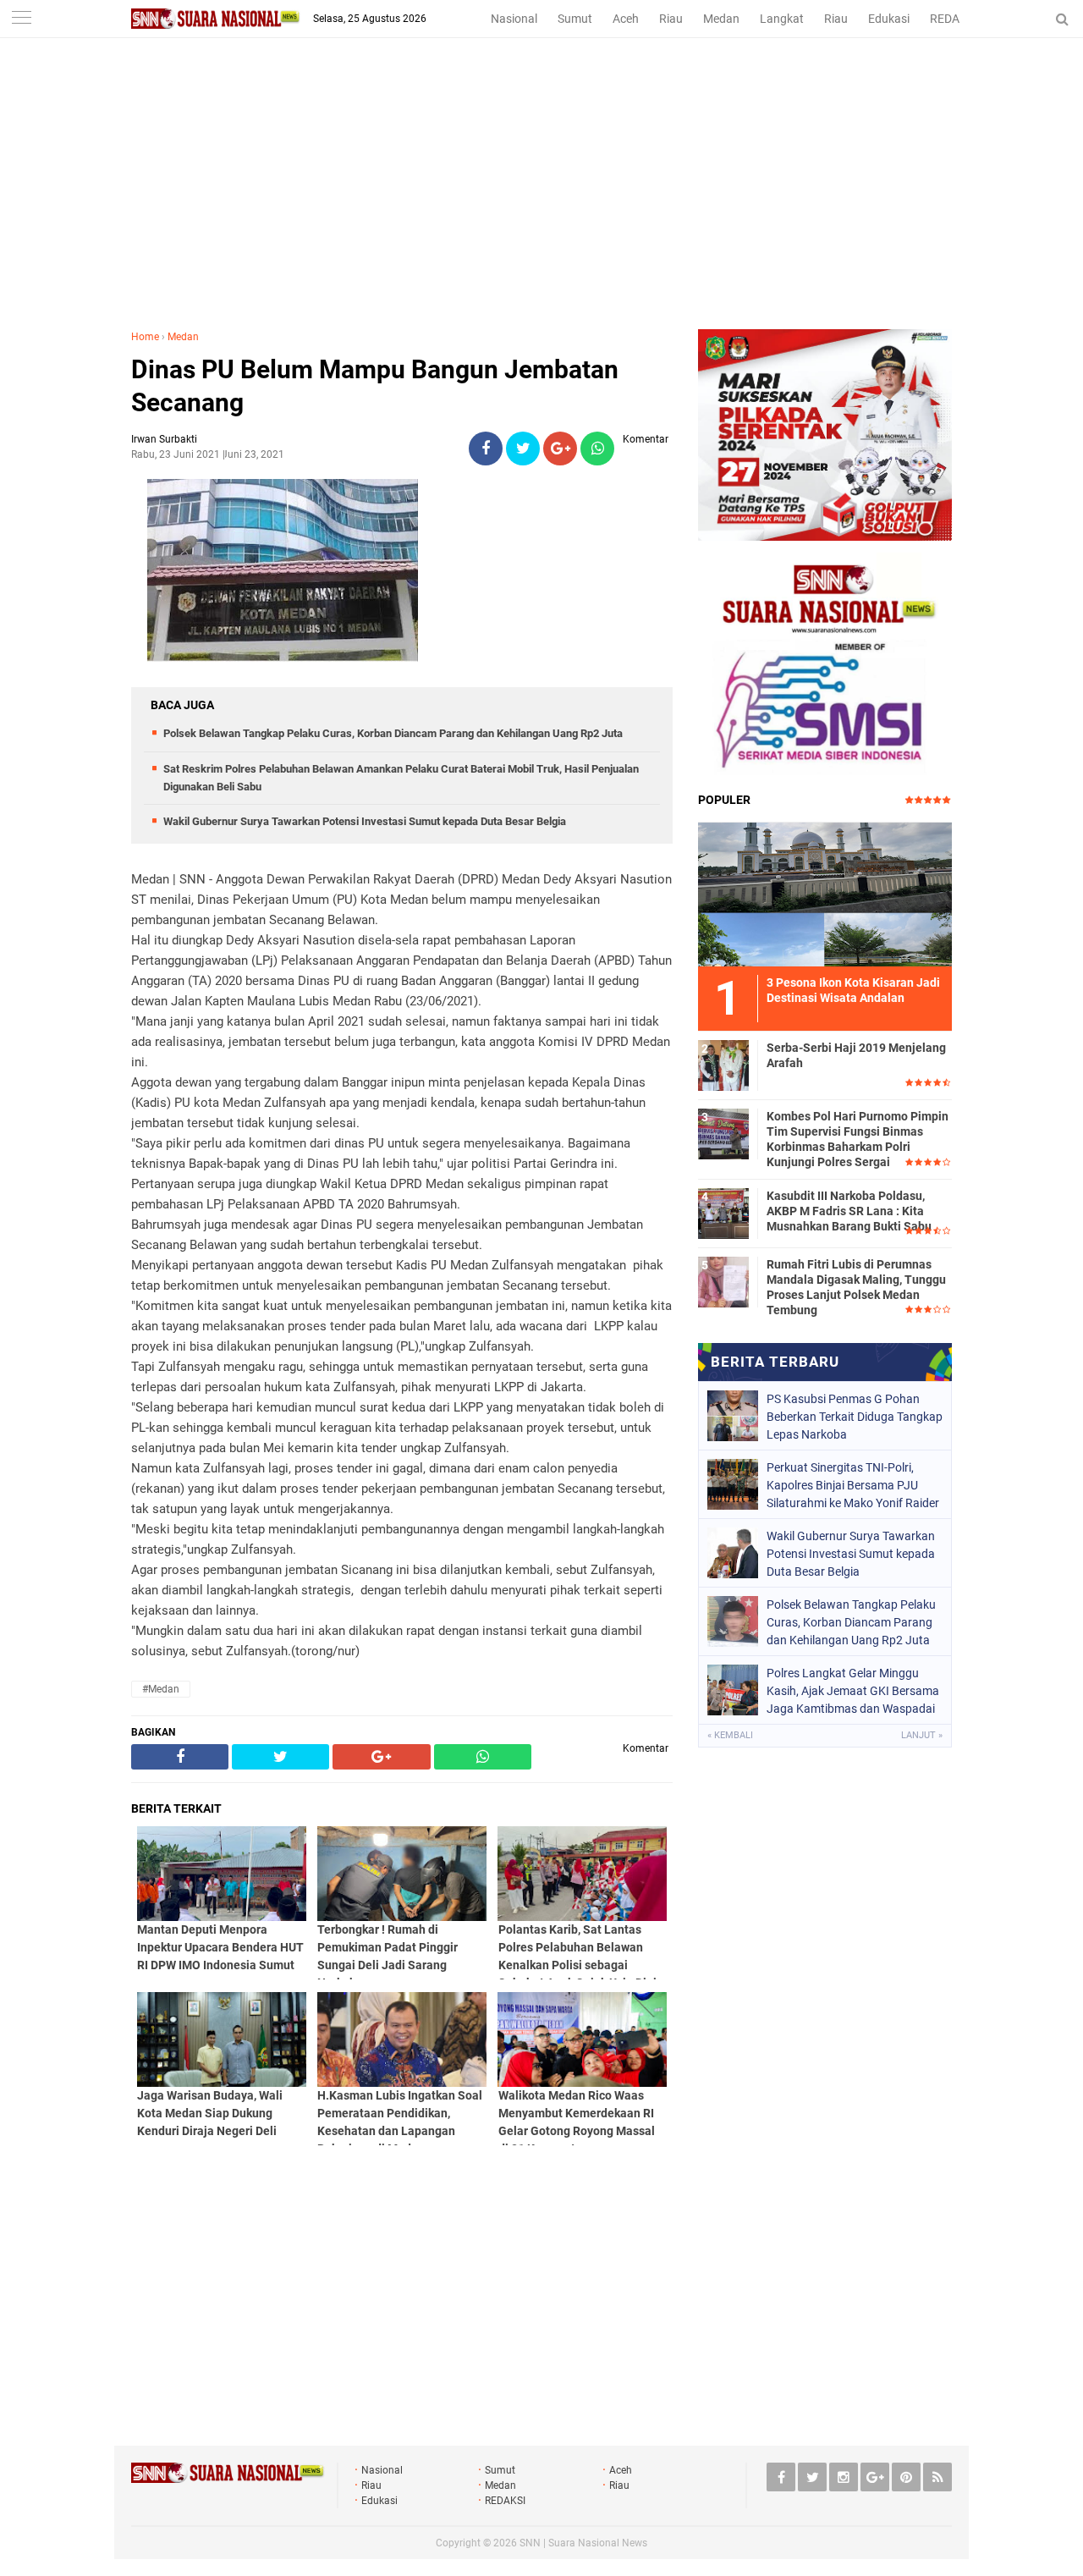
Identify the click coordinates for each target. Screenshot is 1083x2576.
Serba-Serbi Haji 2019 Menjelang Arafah (856, 1055)
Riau (671, 19)
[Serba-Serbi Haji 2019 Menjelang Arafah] (723, 1063)
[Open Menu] (21, 19)
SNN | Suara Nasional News (583, 2543)
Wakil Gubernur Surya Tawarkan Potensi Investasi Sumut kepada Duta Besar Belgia (365, 821)
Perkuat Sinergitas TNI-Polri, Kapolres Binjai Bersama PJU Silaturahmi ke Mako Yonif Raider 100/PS (853, 1485)
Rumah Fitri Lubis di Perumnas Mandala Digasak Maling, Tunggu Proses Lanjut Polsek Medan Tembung (856, 1288)
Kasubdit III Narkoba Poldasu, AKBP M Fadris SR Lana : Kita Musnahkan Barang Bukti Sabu (849, 1211)
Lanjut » (922, 1735)
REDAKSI (954, 19)
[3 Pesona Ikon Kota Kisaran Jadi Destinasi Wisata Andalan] (825, 892)
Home (145, 337)
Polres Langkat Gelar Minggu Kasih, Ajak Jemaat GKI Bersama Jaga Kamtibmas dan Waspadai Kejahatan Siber (853, 1691)
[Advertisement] (541, 202)
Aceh (626, 19)
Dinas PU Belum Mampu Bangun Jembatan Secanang (375, 386)
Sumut (575, 19)
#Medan (161, 1689)
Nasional (514, 19)
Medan (721, 19)
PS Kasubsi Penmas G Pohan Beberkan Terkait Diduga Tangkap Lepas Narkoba (855, 1417)
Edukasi (889, 19)
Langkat (782, 19)
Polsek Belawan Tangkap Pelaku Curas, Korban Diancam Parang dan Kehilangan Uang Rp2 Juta (393, 733)
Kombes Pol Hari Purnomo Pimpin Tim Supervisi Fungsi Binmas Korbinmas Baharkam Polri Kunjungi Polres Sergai (858, 1139)
